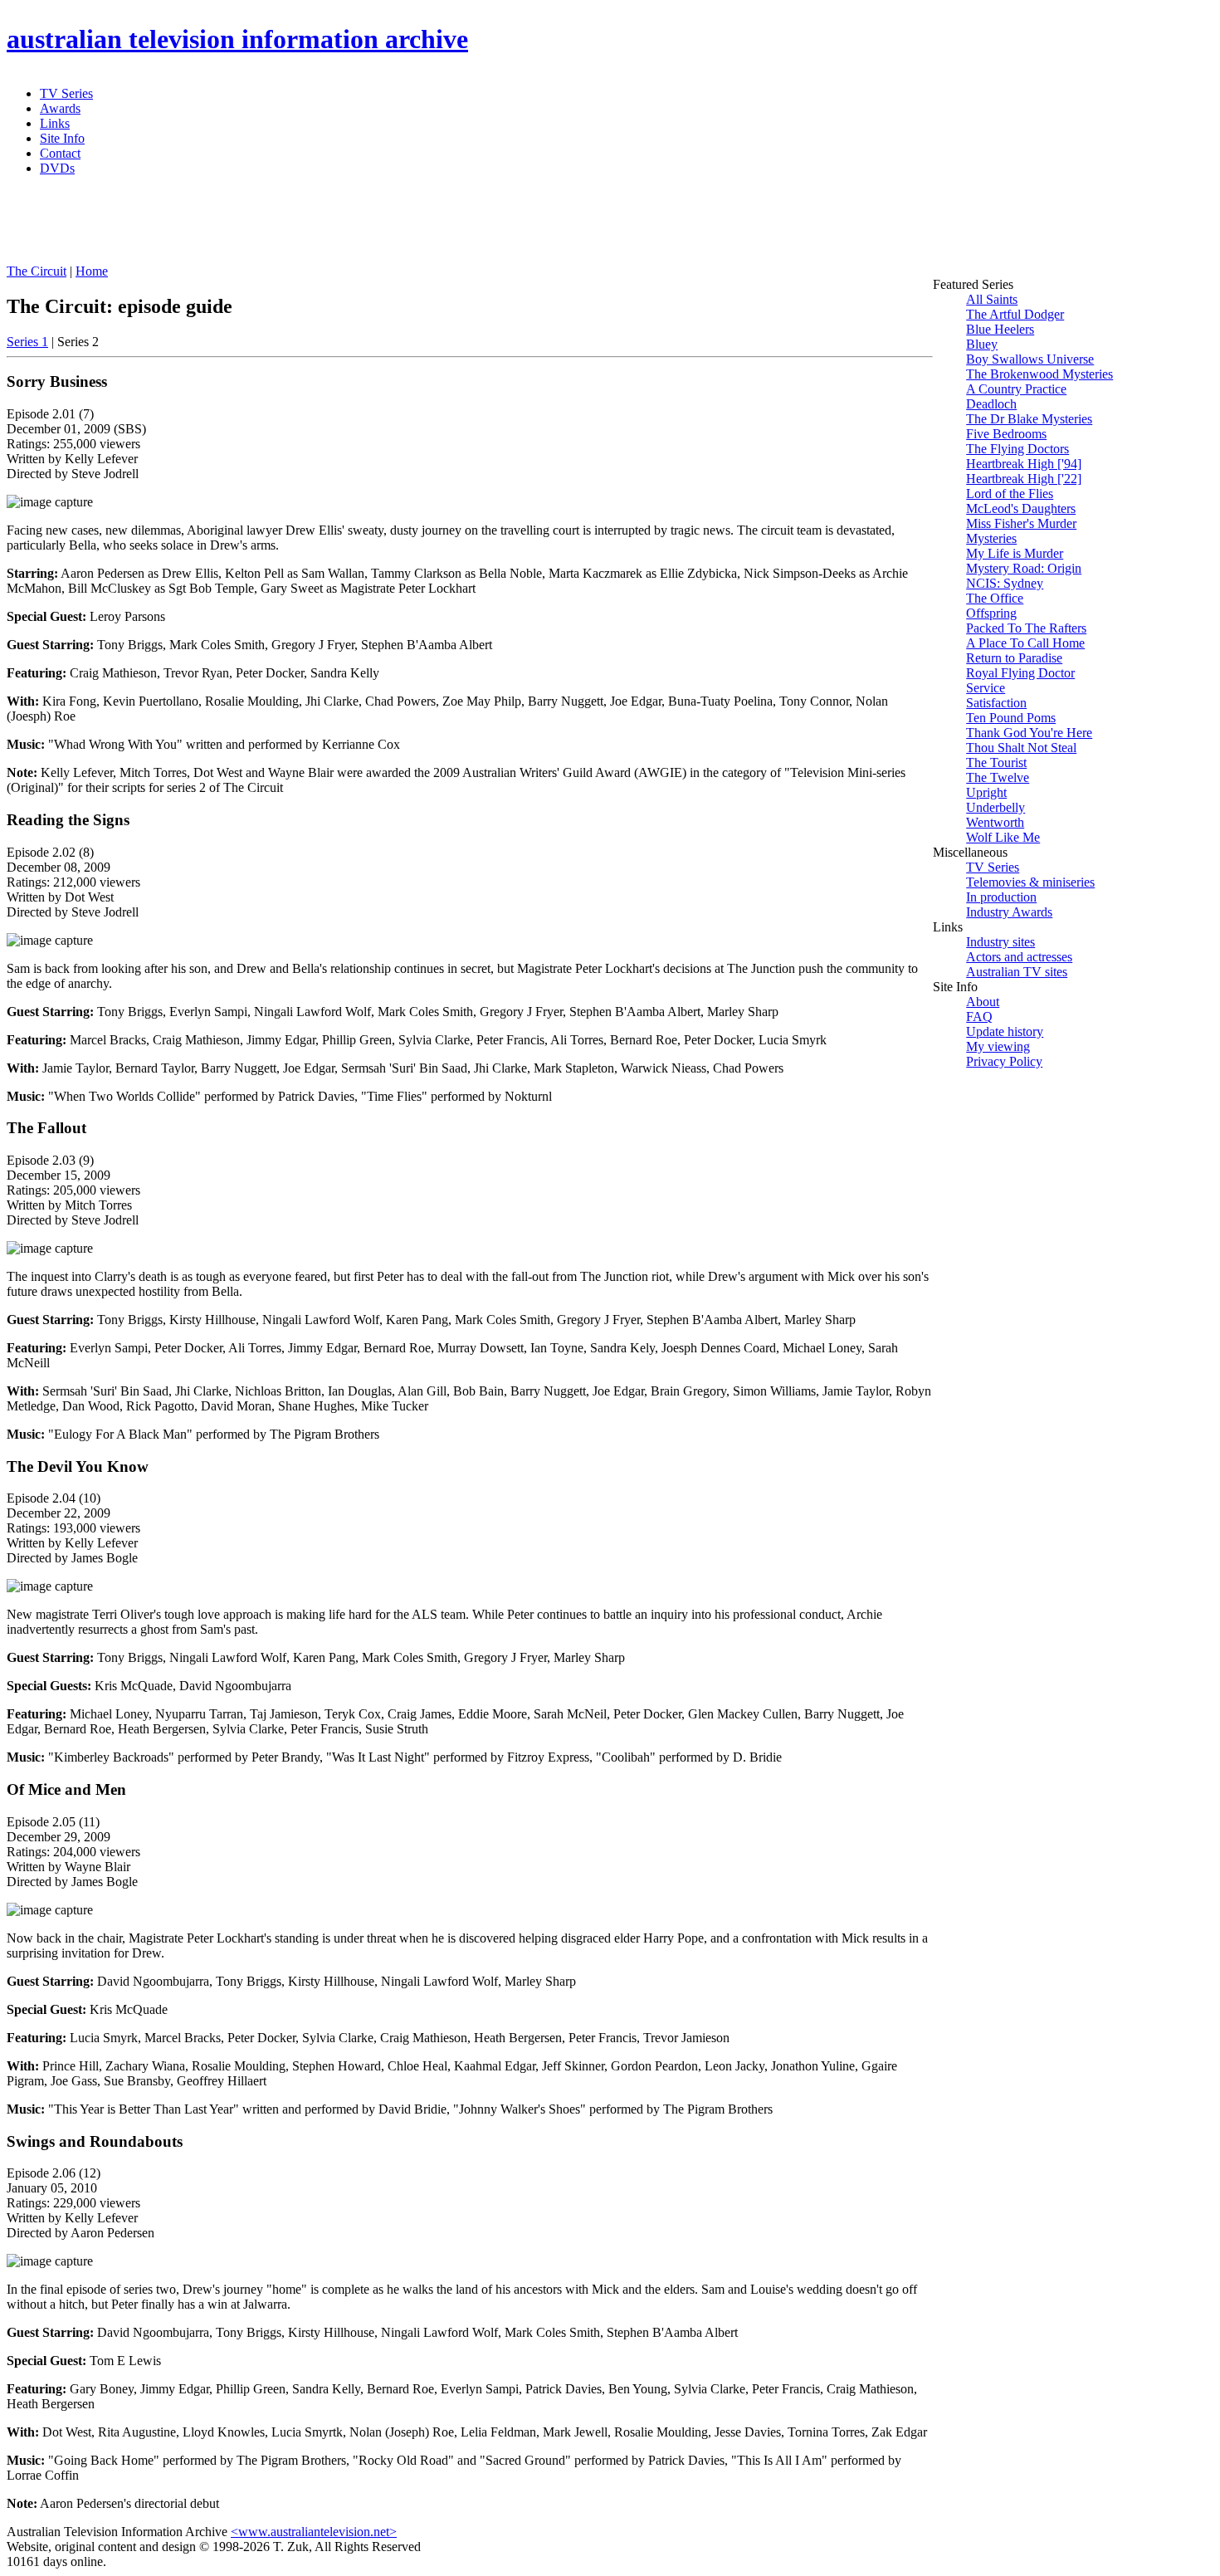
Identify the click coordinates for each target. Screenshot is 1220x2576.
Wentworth (995, 822)
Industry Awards (1009, 912)
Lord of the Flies (1010, 494)
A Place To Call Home (1025, 643)
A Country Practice (1016, 389)
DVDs (57, 168)
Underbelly (996, 807)
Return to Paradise (1014, 658)
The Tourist (996, 763)
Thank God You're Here (1029, 733)
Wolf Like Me (1003, 837)
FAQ (979, 1017)
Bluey (982, 344)
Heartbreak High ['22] (1024, 479)
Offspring (991, 613)
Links (55, 123)
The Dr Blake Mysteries (1029, 419)
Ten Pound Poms (1011, 718)
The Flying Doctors (1017, 449)
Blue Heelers (1000, 329)
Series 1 (27, 342)
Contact (60, 153)
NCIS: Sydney (1005, 583)
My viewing (998, 1046)
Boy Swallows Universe (1030, 359)
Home (92, 271)
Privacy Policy (1004, 1061)
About (983, 1002)
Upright (986, 792)
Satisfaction (996, 703)
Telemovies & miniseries (1030, 882)
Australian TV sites (1017, 972)
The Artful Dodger (1015, 314)
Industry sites (1000, 942)
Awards (60, 108)
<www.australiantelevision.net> (314, 2532)
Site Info (62, 138)
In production (1001, 897)
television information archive (237, 39)
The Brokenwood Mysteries (1039, 374)
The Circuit (37, 271)
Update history (1005, 1031)
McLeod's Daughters (1021, 508)
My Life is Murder (1015, 553)
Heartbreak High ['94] (1024, 464)
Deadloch (991, 404)
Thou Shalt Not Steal (1021, 748)
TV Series (66, 93)
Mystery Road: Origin (1024, 568)
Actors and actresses (1019, 957)
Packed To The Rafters (1026, 628)
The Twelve (998, 777)
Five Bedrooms (1006, 434)
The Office (995, 598)
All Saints (992, 299)
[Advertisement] (409, 227)
